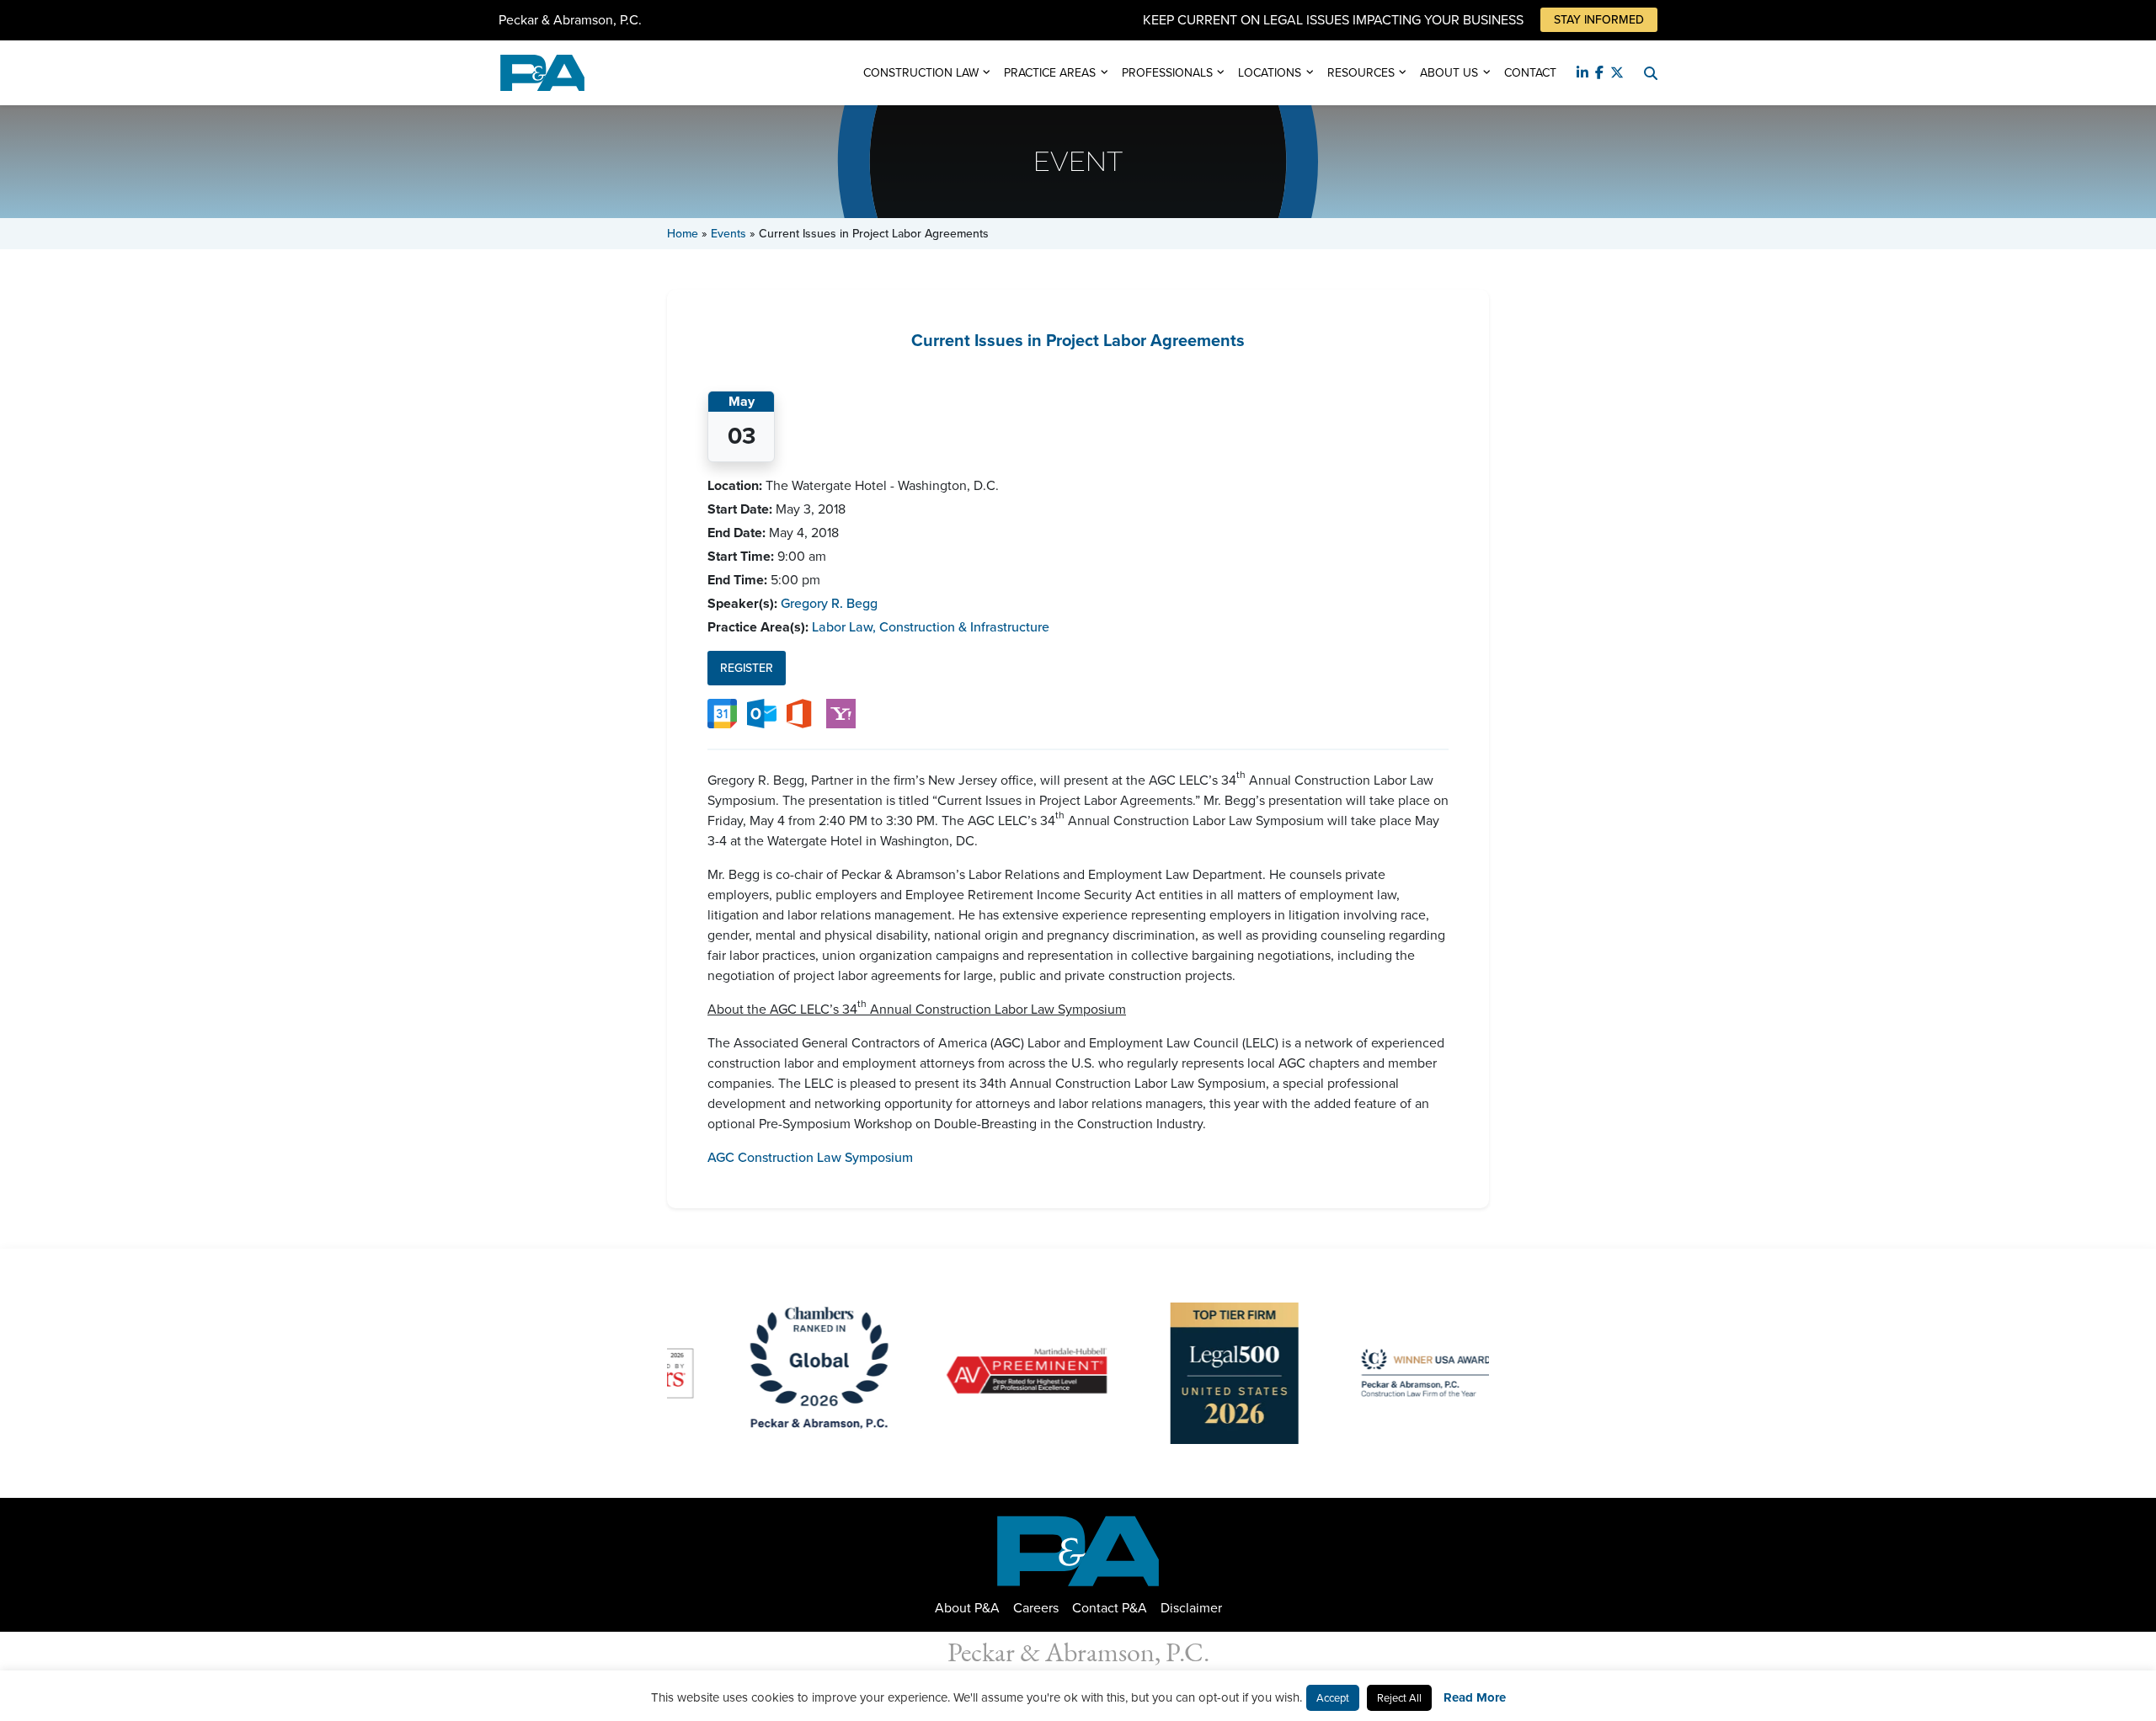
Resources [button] (1361, 73)
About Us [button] (1449, 73)
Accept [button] (1333, 1698)
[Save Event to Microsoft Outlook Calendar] (762, 713)
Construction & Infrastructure (964, 627)
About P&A (967, 1608)
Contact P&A (1110, 1608)
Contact (1530, 73)
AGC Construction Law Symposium (810, 1157)
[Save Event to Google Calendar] (722, 713)
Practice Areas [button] (1050, 73)
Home (683, 234)
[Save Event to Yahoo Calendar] (841, 713)
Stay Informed (1599, 20)
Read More (1475, 1697)
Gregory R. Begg (829, 603)
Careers (1036, 1608)
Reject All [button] (1399, 1698)
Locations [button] (1270, 73)
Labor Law (844, 627)
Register (747, 668)
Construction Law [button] (921, 73)
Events (728, 234)
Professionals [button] (1167, 73)
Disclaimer (1191, 1608)
